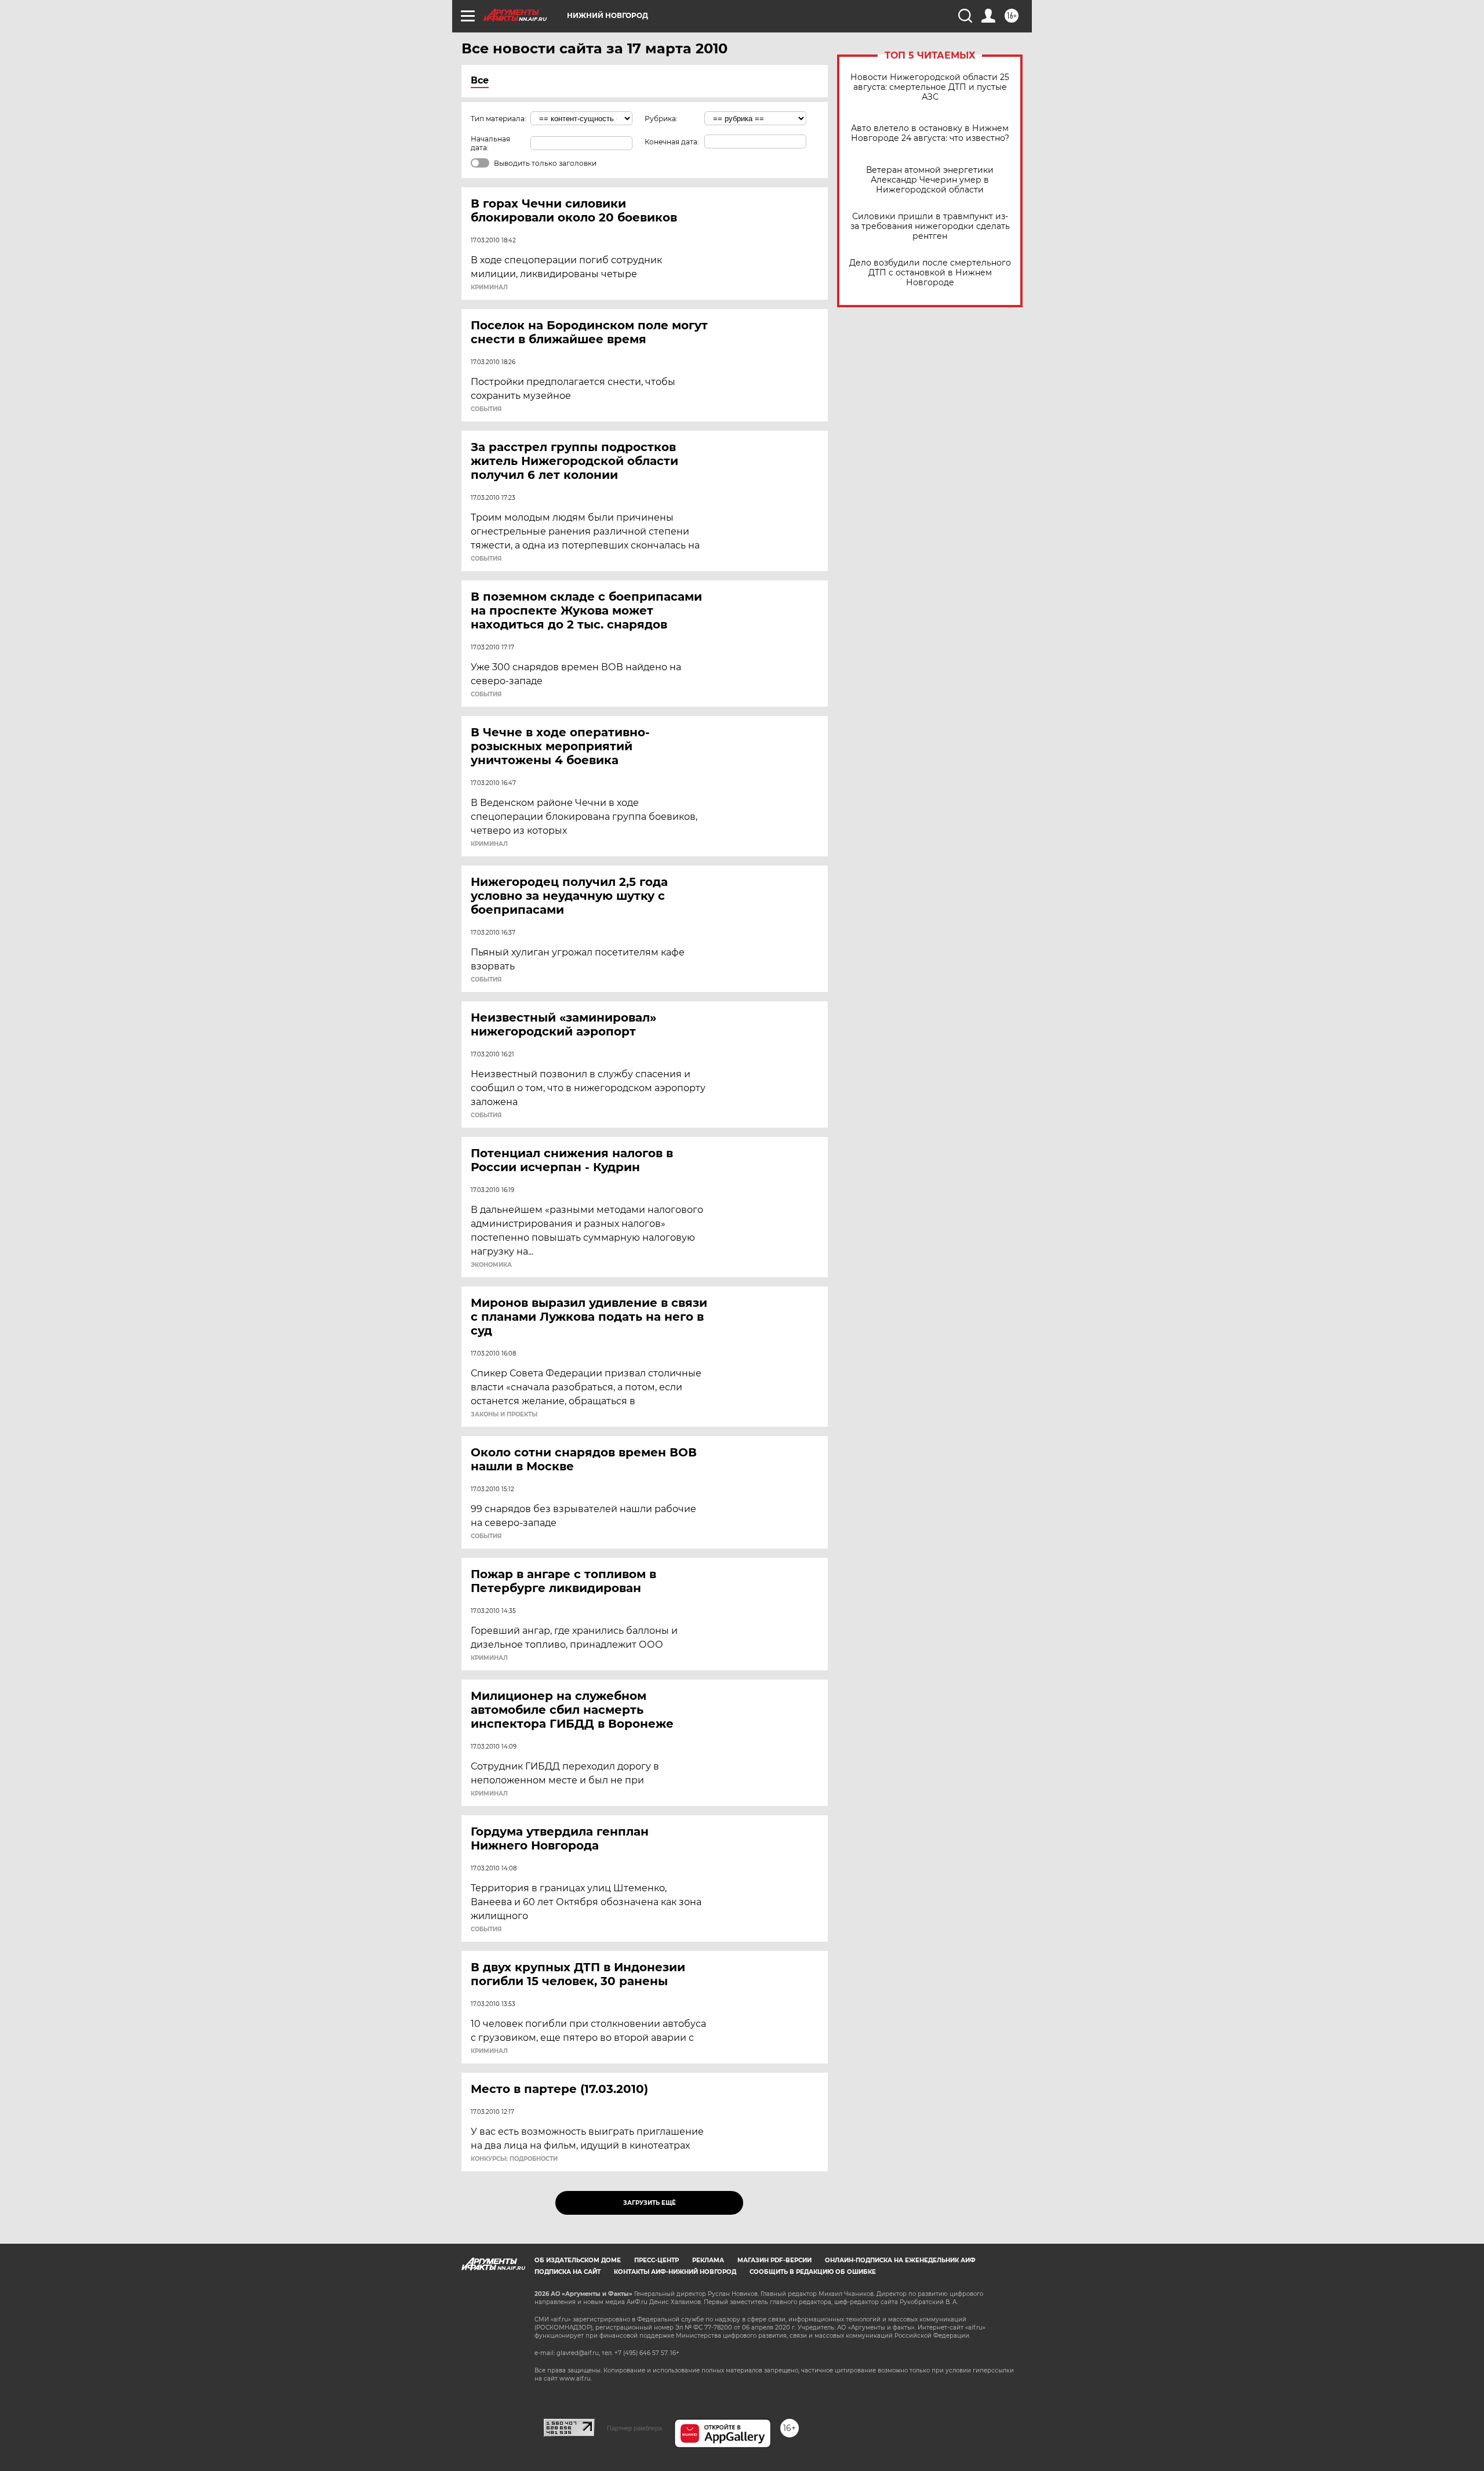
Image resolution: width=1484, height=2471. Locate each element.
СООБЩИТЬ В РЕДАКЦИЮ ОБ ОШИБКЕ (813, 2272)
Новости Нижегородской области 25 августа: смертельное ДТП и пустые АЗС (930, 87)
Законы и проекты (504, 1415)
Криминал (489, 288)
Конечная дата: (672, 142)
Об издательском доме (578, 2260)
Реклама (708, 2260)
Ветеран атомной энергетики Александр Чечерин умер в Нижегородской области (930, 180)
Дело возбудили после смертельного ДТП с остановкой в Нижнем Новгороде (930, 273)
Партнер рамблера (634, 2428)
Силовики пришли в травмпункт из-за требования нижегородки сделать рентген (930, 226)
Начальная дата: (490, 143)
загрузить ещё (650, 2203)
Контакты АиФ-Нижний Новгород (675, 2272)
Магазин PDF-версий (774, 2260)
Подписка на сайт (568, 2272)
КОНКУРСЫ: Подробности (514, 2159)
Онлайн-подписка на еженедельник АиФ (900, 2260)
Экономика (491, 1265)
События (486, 409)
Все (480, 80)
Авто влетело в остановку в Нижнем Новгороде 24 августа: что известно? (930, 133)
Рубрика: (661, 119)
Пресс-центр (656, 2260)
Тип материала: (499, 119)
